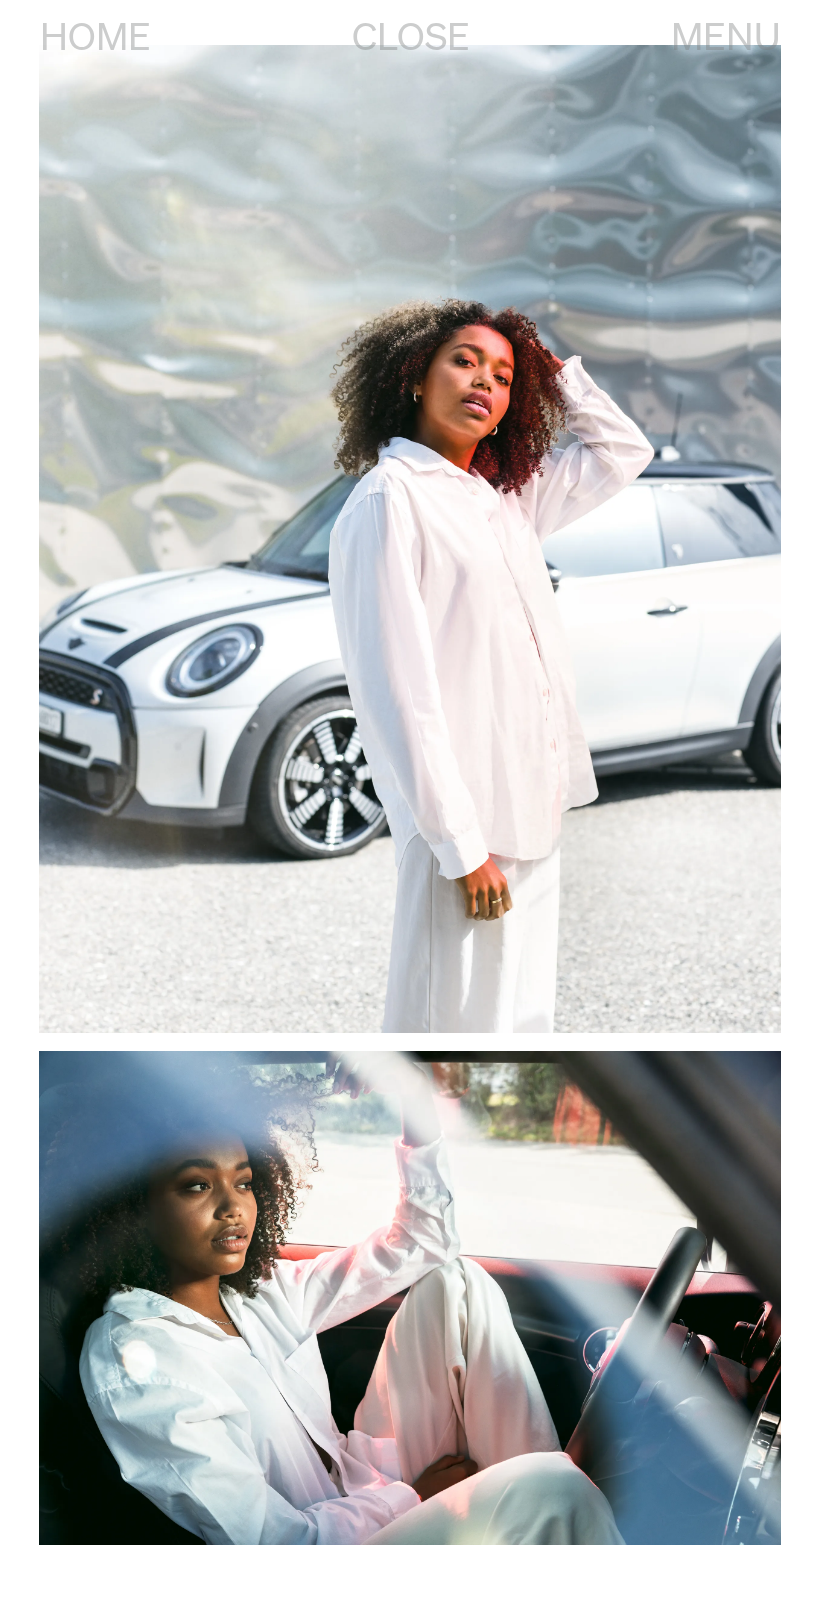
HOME (95, 36)
